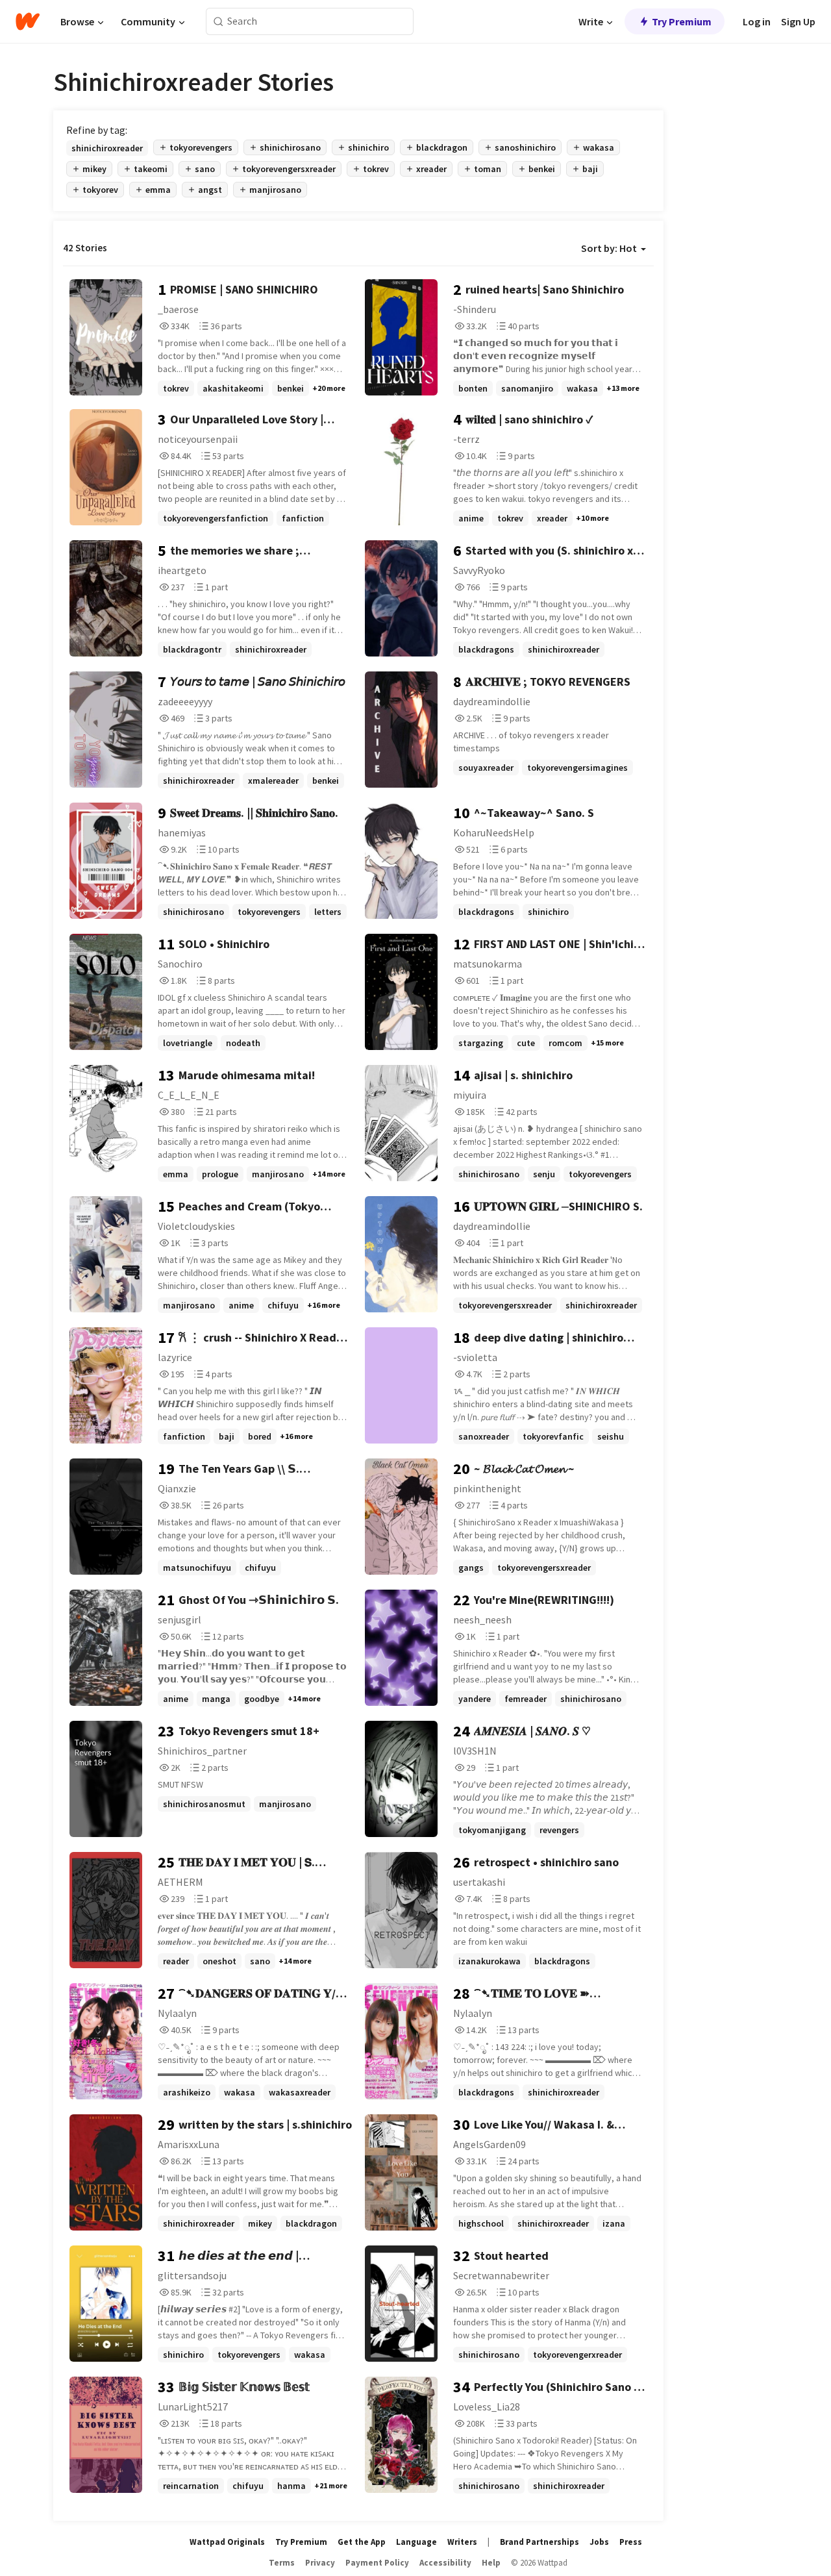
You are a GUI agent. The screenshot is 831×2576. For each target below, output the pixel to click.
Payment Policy (377, 2563)
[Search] (218, 22)
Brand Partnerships (540, 2542)
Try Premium (682, 21)
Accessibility (445, 2563)
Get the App (362, 2542)
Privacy (320, 2563)
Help (491, 2563)
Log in (757, 21)
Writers (462, 2542)
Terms (282, 2563)
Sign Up (798, 21)
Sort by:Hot (609, 248)
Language (416, 2542)
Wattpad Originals (227, 2542)
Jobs (599, 2542)
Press (631, 2542)
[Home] (28, 21)
